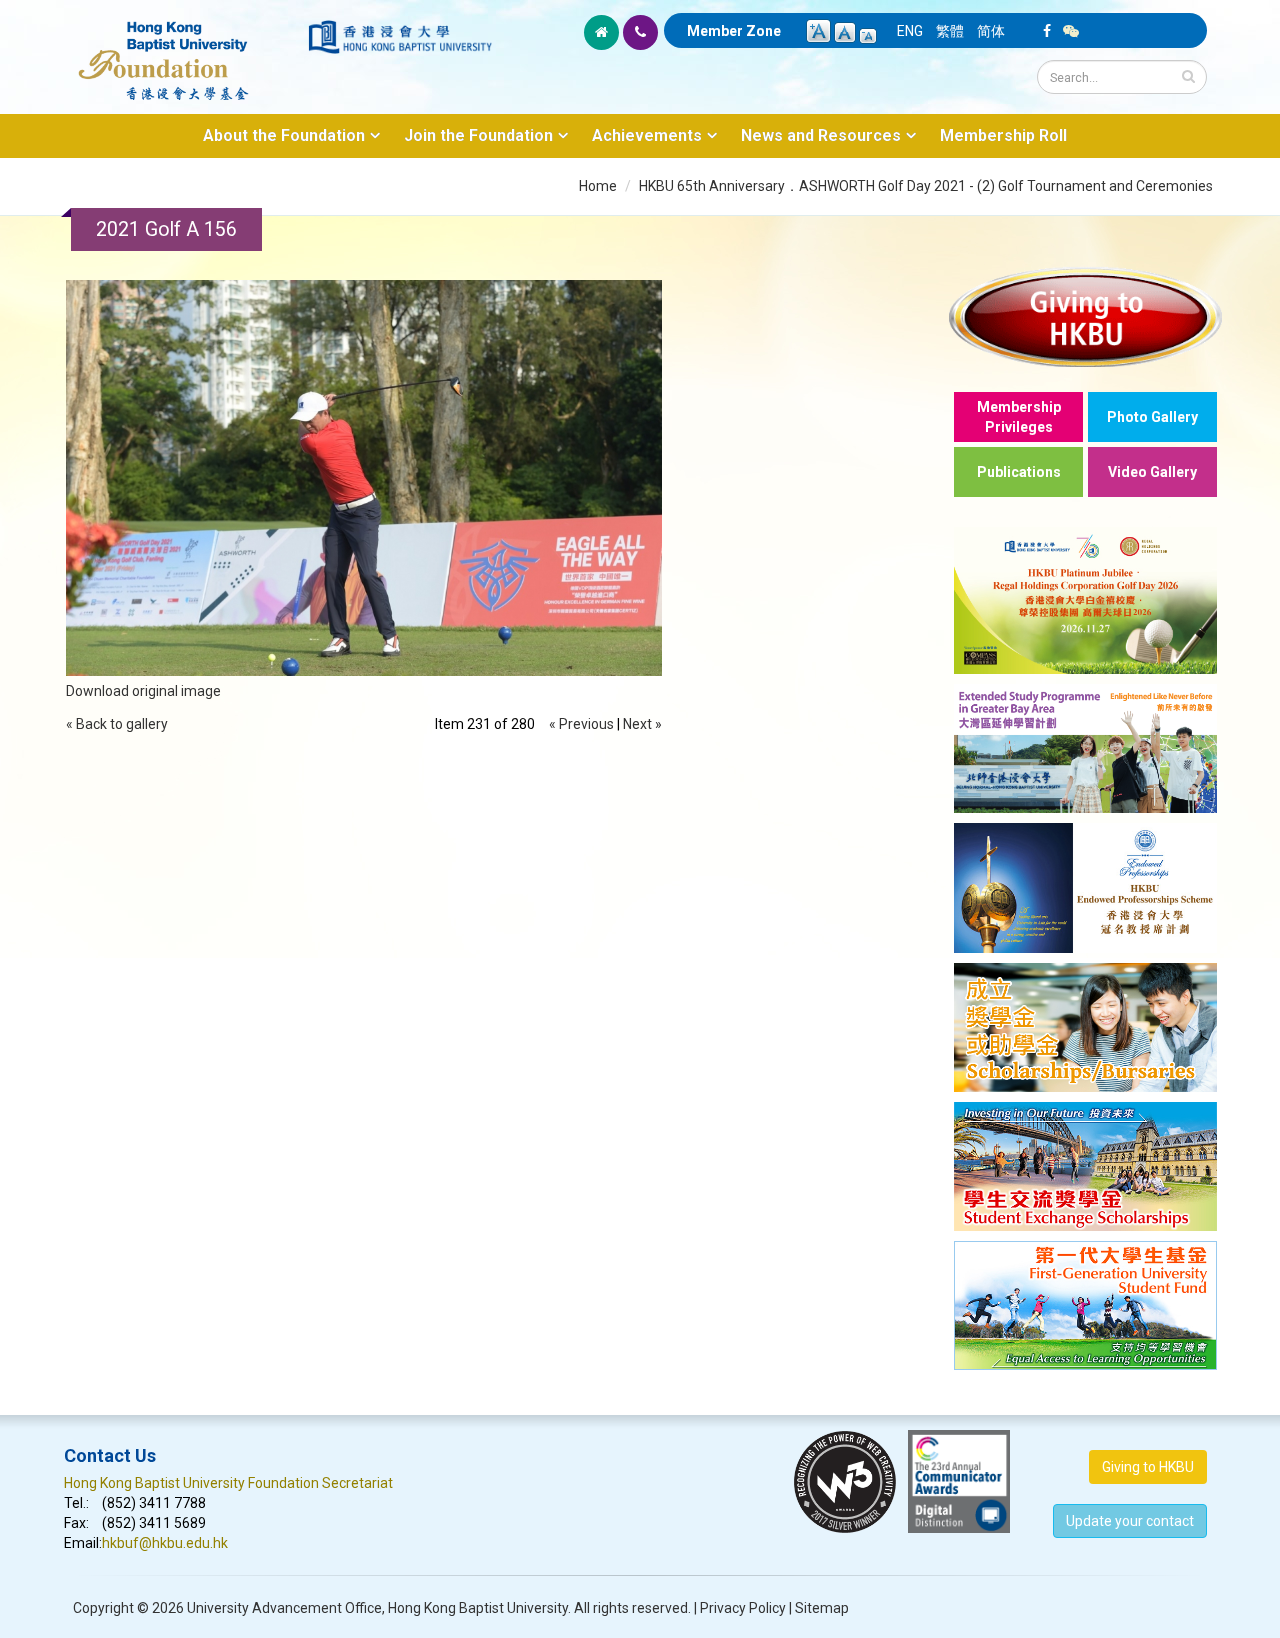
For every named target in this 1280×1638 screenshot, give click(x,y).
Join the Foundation (478, 135)
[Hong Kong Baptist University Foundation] (184, 50)
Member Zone (734, 31)
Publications (1019, 472)
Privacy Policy (743, 1608)
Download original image (143, 691)
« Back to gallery (117, 724)
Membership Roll (1003, 135)
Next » (642, 724)
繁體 (950, 31)
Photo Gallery (1152, 417)
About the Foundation (284, 135)
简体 (991, 31)
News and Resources (821, 135)
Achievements (647, 135)
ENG (910, 31)
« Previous (581, 724)
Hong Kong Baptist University (478, 1608)
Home (598, 186)
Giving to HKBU (1148, 1467)
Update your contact (1130, 1521)
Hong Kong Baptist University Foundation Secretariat (228, 1483)
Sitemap (822, 1608)
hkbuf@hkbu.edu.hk (165, 1543)
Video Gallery (1152, 472)
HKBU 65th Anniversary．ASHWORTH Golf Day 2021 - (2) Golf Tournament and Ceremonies (926, 186)
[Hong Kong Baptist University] (400, 37)
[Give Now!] (1085, 316)
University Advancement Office (284, 1608)
